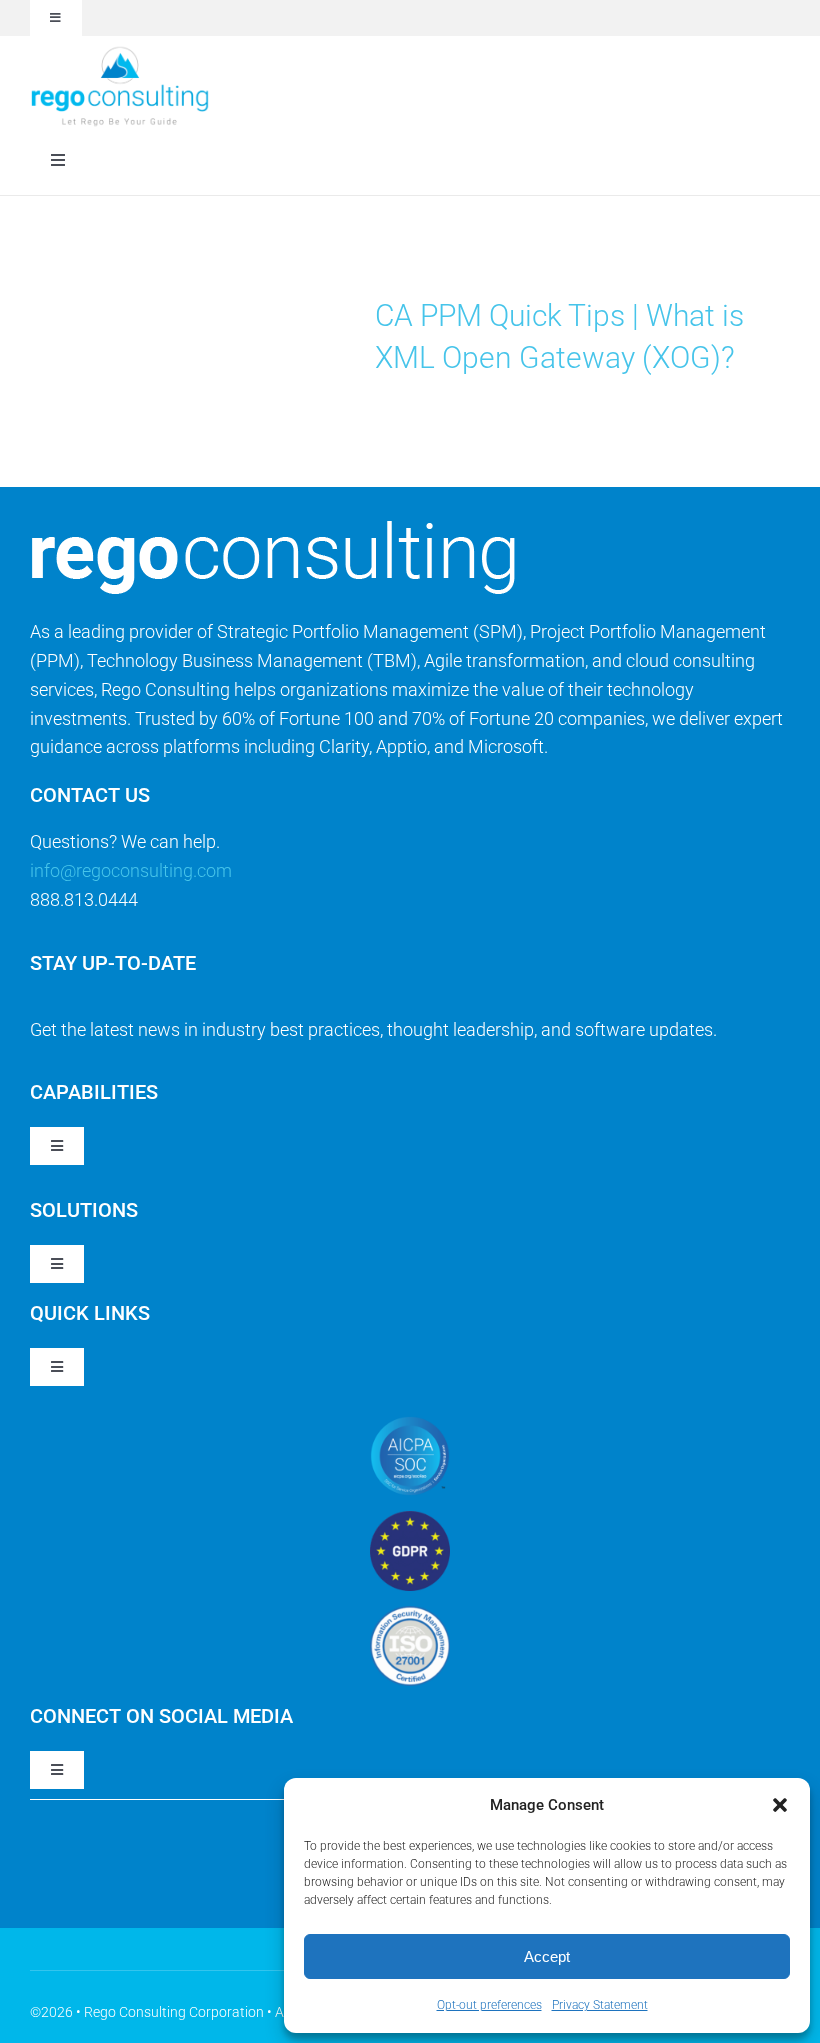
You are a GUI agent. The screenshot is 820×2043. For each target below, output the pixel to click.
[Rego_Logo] (120, 52)
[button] (780, 1805)
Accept (547, 1956)
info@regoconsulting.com (131, 870)
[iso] (410, 1614)
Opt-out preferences (489, 2005)
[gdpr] (410, 1519)
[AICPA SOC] (410, 1424)
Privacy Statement (600, 2005)
